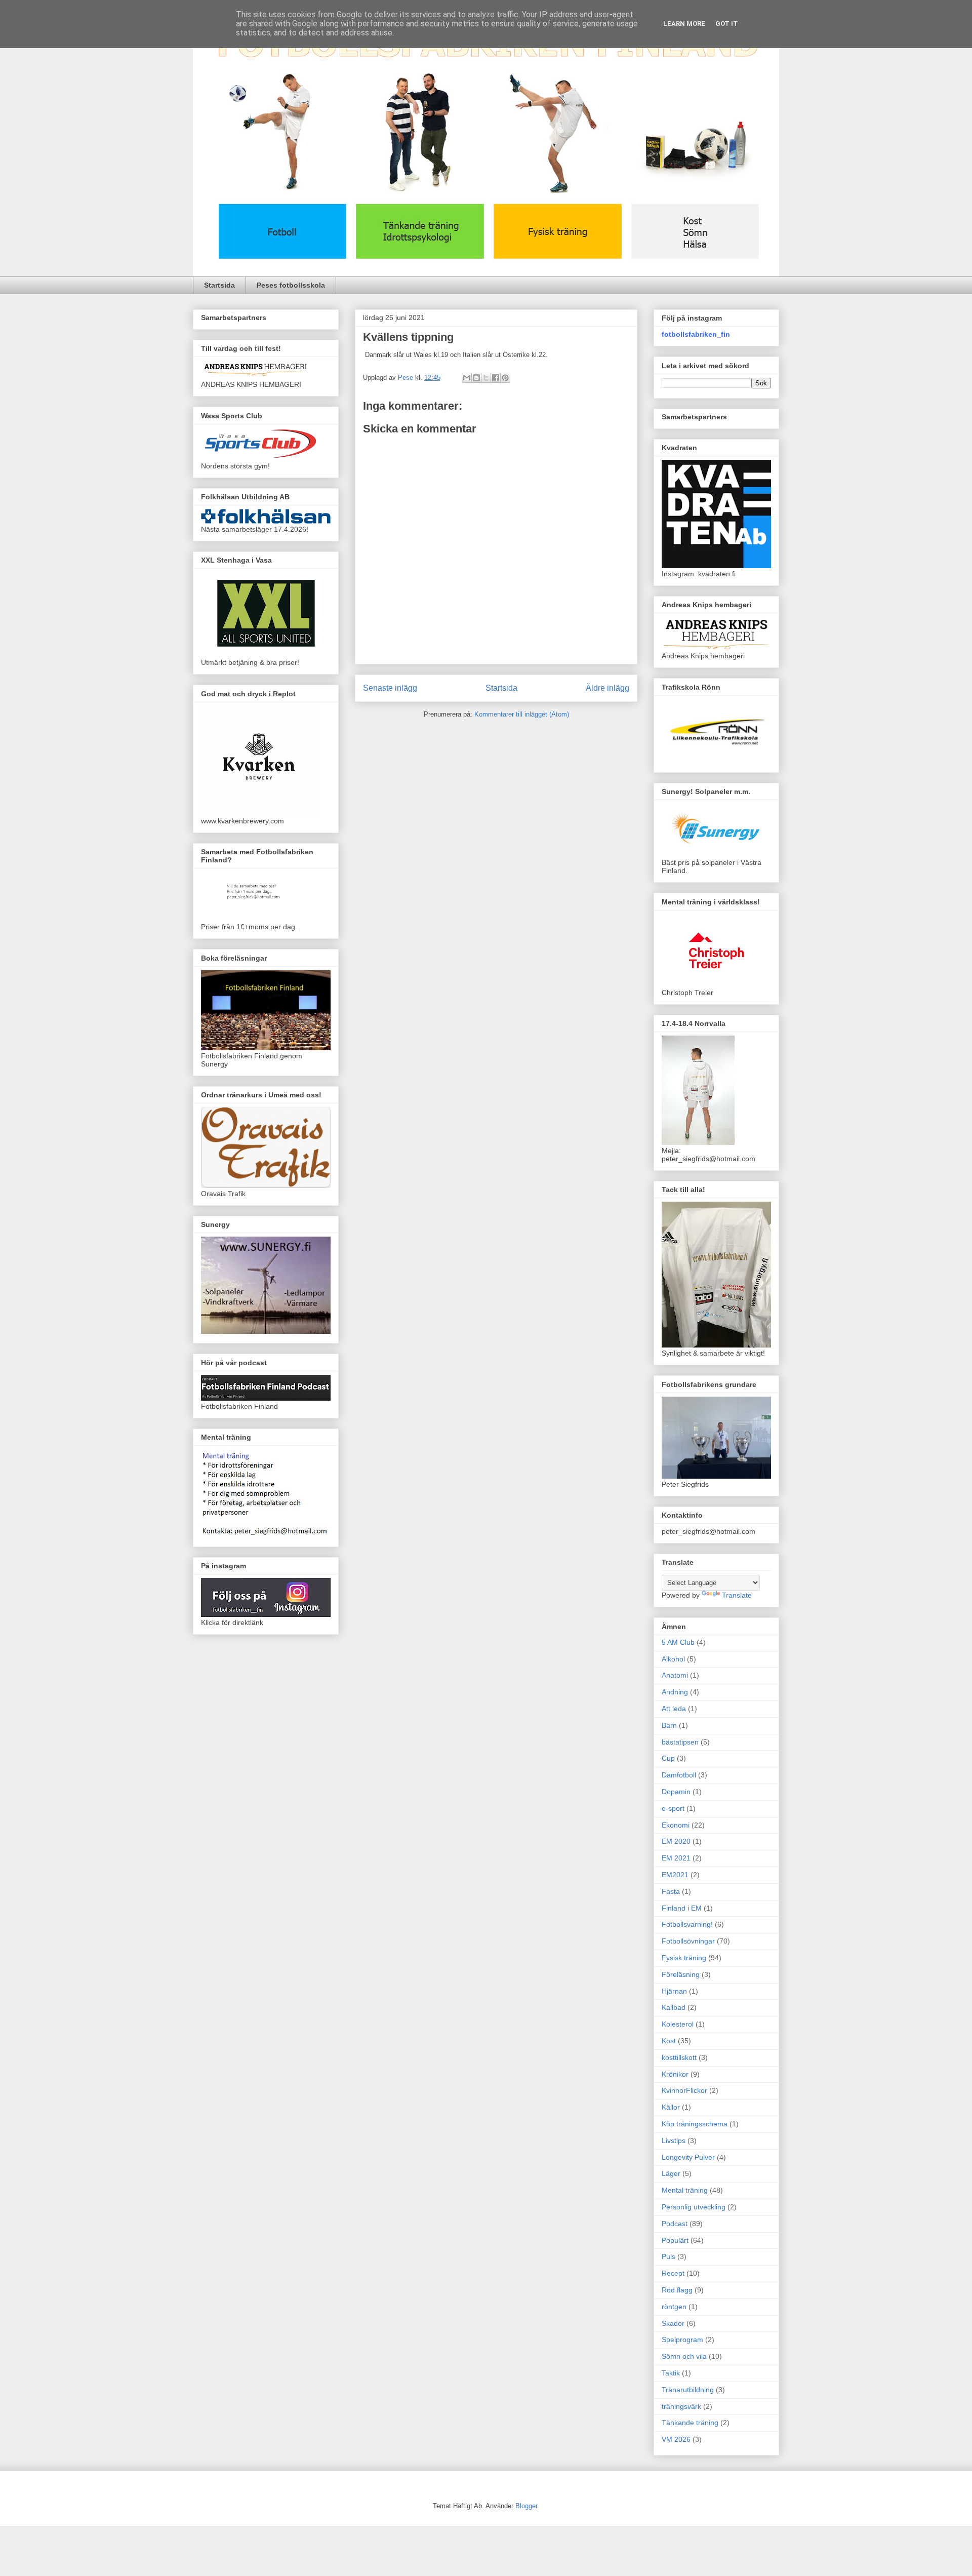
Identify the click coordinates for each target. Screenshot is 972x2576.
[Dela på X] (486, 378)
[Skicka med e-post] (467, 378)
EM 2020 (676, 1841)
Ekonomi (676, 1825)
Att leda (674, 1709)
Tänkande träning (690, 2423)
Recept (673, 2273)
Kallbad (674, 2007)
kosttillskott (679, 2057)
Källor (671, 2107)
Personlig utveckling (694, 2207)
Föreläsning (681, 1974)
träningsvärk (681, 2406)
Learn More (684, 24)
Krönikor (675, 2074)
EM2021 (675, 1875)
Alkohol (673, 1659)
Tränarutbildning (688, 2390)
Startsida (219, 285)
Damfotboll (679, 1775)
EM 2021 (676, 1858)
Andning (675, 1692)
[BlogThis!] (476, 378)
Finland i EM (682, 1908)
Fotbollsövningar (688, 1941)
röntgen (674, 2307)
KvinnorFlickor (684, 2090)
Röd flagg (677, 2290)
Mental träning (685, 2190)
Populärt (675, 2240)
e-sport (673, 1808)
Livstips (674, 2141)
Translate (737, 1595)
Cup (668, 1758)
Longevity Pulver (688, 2157)
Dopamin (676, 1792)
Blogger (526, 2506)
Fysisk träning (684, 1958)
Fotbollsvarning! (687, 1924)
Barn (669, 1725)
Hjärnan (674, 1991)
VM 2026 (676, 2439)
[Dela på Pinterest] (505, 378)
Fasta (671, 1891)
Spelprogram (682, 2340)
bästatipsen (680, 1742)
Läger (671, 2173)
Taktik (671, 2373)
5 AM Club (678, 1642)
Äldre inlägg (607, 688)
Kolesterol (678, 2024)
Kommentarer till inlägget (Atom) (522, 714)
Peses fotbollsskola (291, 285)
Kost (669, 2041)
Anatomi (675, 1675)
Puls (669, 2256)
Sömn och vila (684, 2356)
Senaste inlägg (390, 688)
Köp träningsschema (695, 2124)
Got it (727, 24)
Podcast (675, 2224)
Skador (673, 2323)
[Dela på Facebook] (496, 378)
